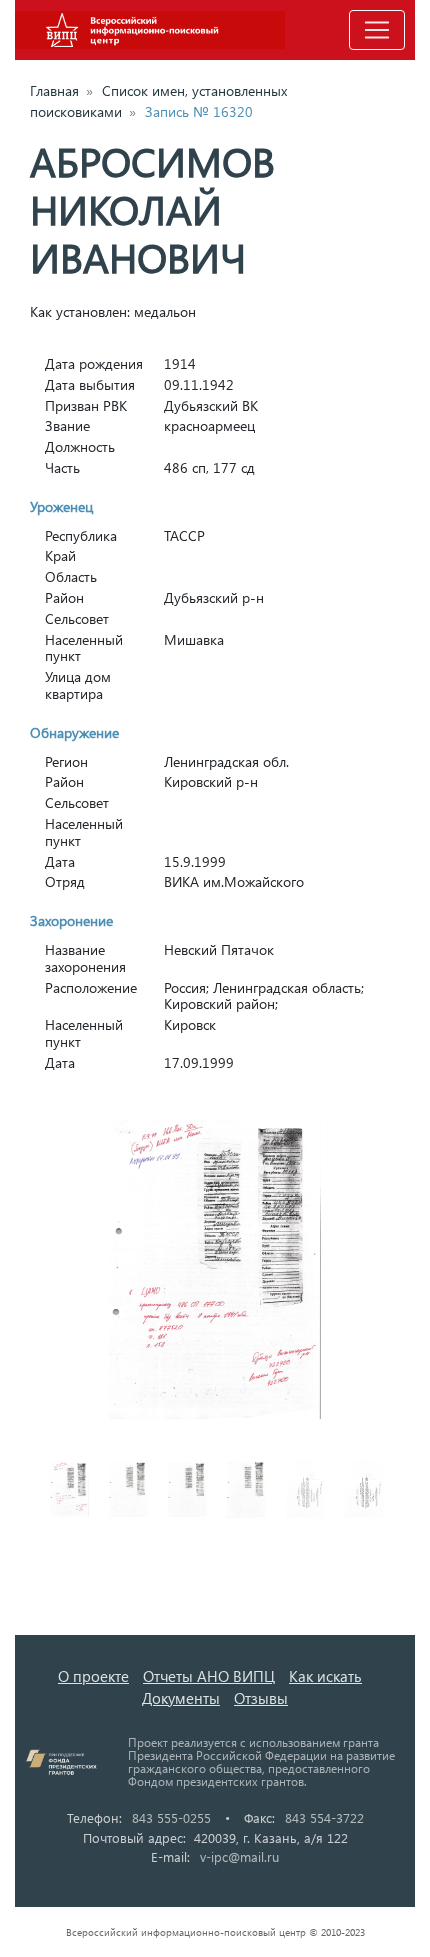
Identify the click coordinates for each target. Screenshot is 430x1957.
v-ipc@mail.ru (239, 1856)
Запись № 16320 (199, 111)
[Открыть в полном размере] (215, 1270)
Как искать (325, 1676)
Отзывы (261, 1698)
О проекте (93, 1676)
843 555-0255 (171, 1817)
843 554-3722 (324, 1817)
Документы (181, 1698)
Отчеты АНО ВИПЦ (209, 1676)
